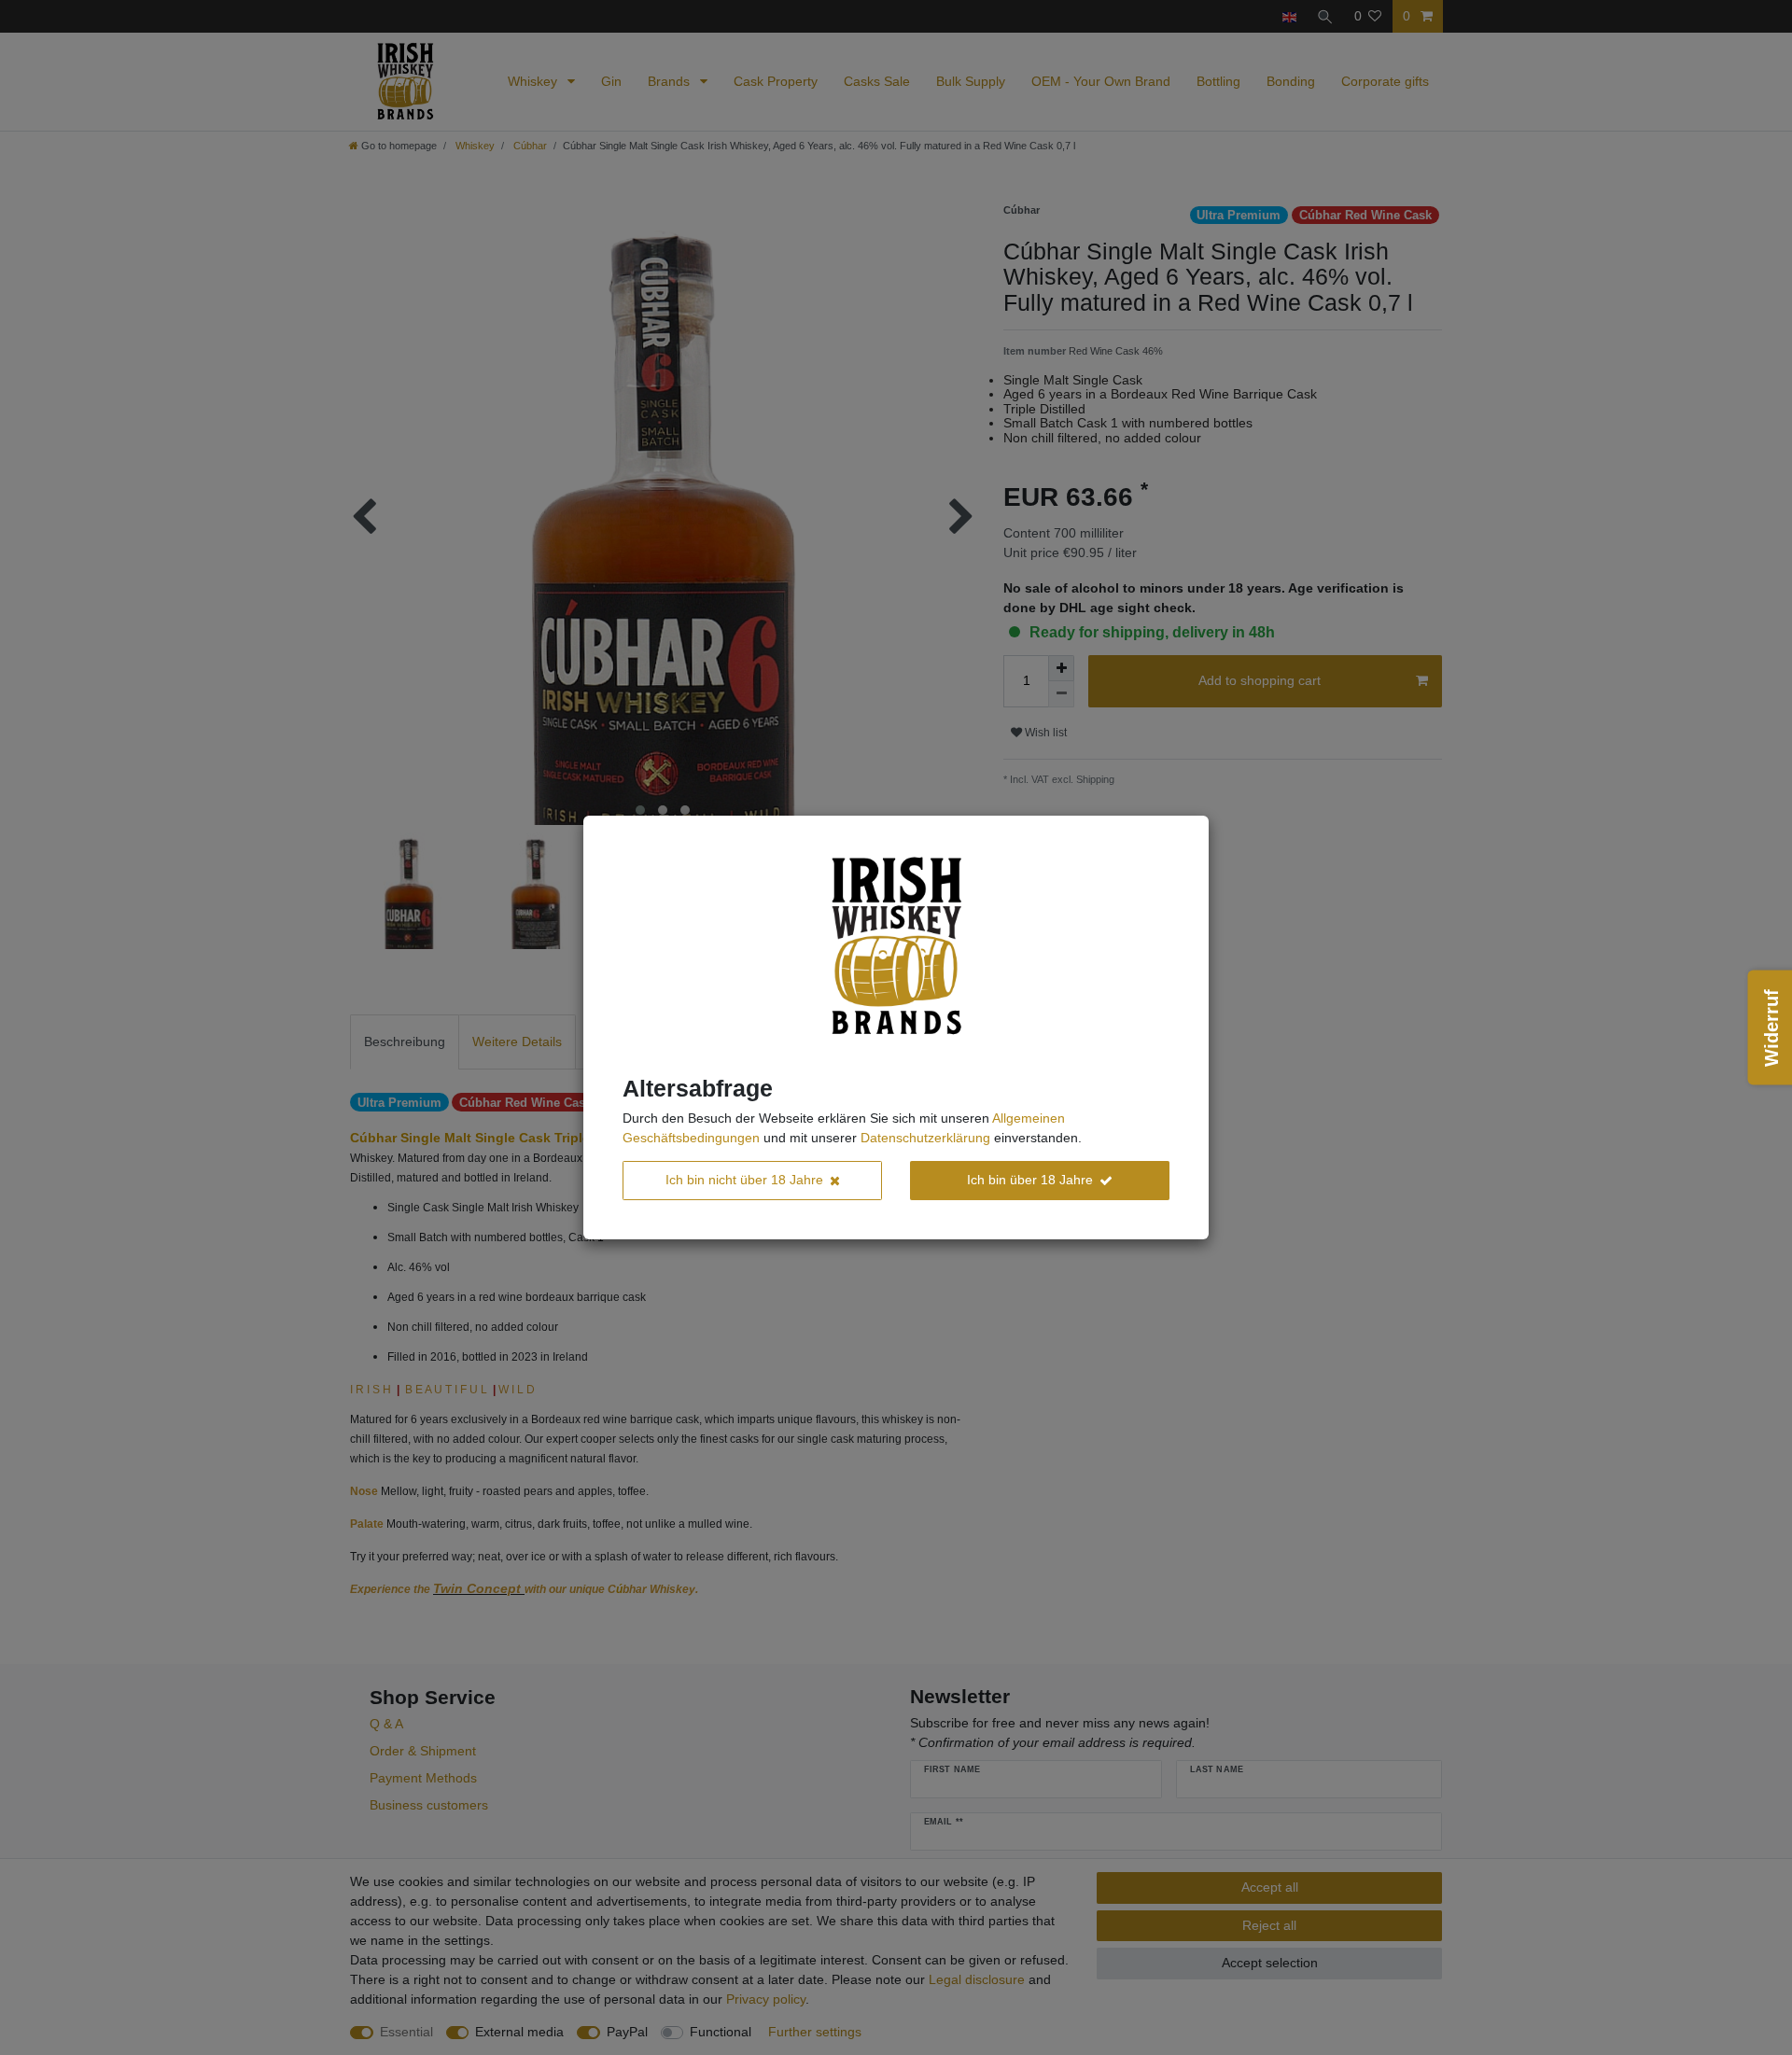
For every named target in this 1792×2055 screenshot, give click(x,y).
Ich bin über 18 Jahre (1030, 1180)
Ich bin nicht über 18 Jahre (744, 1180)
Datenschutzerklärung (925, 1138)
